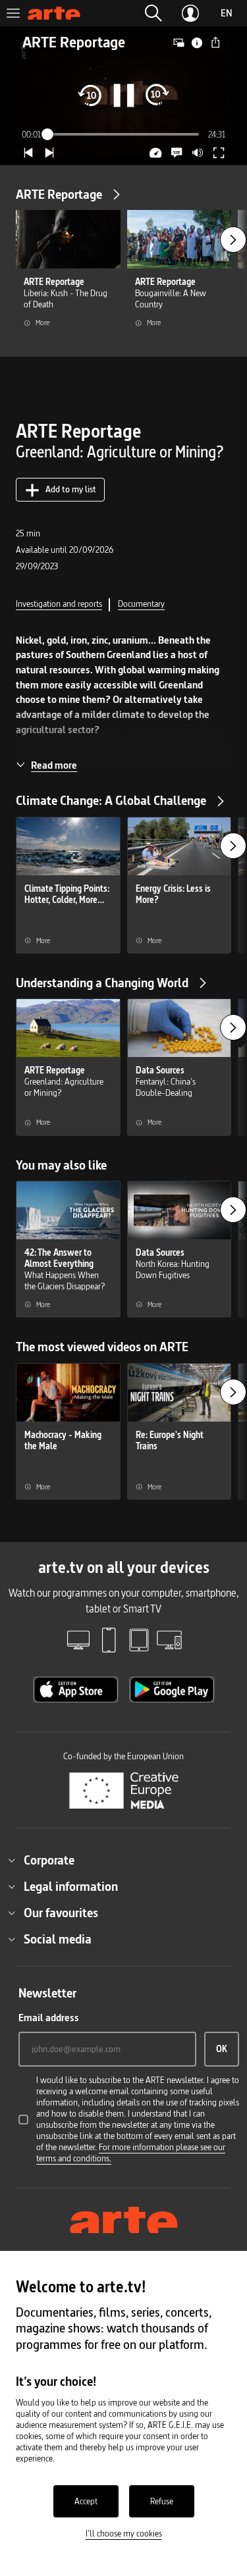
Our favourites (61, 1913)
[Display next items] (233, 240)
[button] (153, 13)
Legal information (71, 1886)
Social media (58, 1939)
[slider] (124, 134)
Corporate (49, 1860)
